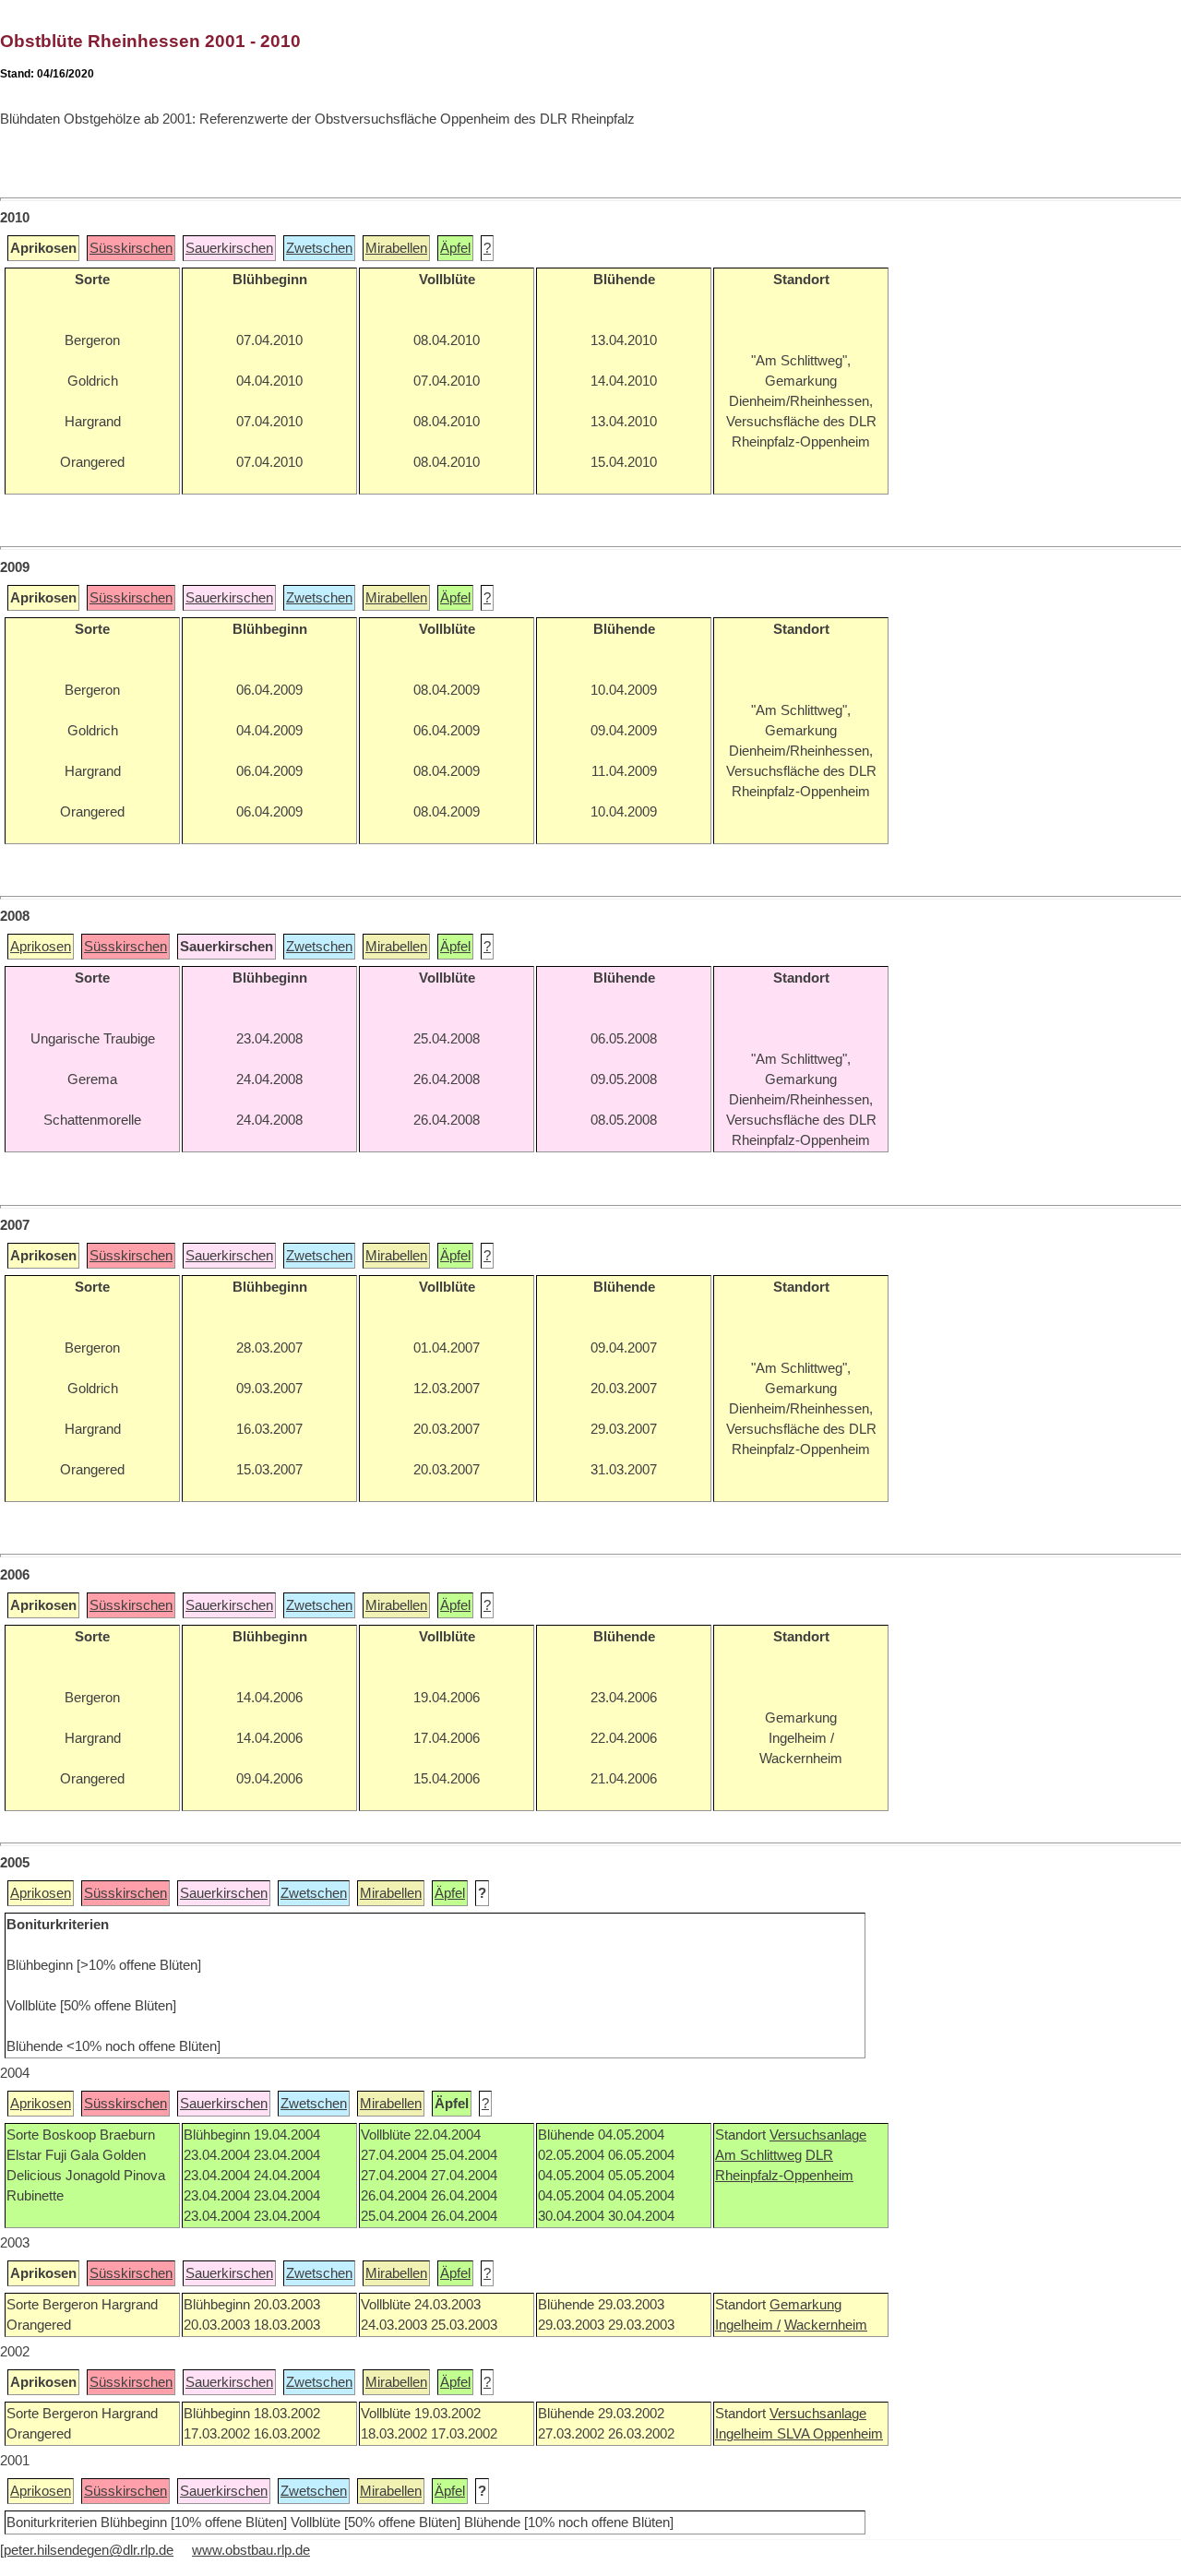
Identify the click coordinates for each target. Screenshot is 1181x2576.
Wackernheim (826, 2325)
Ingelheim (746, 2434)
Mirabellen (396, 248)
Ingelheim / (748, 2325)
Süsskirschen (131, 248)
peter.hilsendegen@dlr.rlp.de (89, 2550)
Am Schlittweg (758, 2155)
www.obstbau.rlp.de (251, 2550)
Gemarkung (805, 2305)
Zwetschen (319, 248)
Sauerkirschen (229, 248)
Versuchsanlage (818, 2135)
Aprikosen (41, 947)
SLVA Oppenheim (830, 2434)
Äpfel (455, 248)
